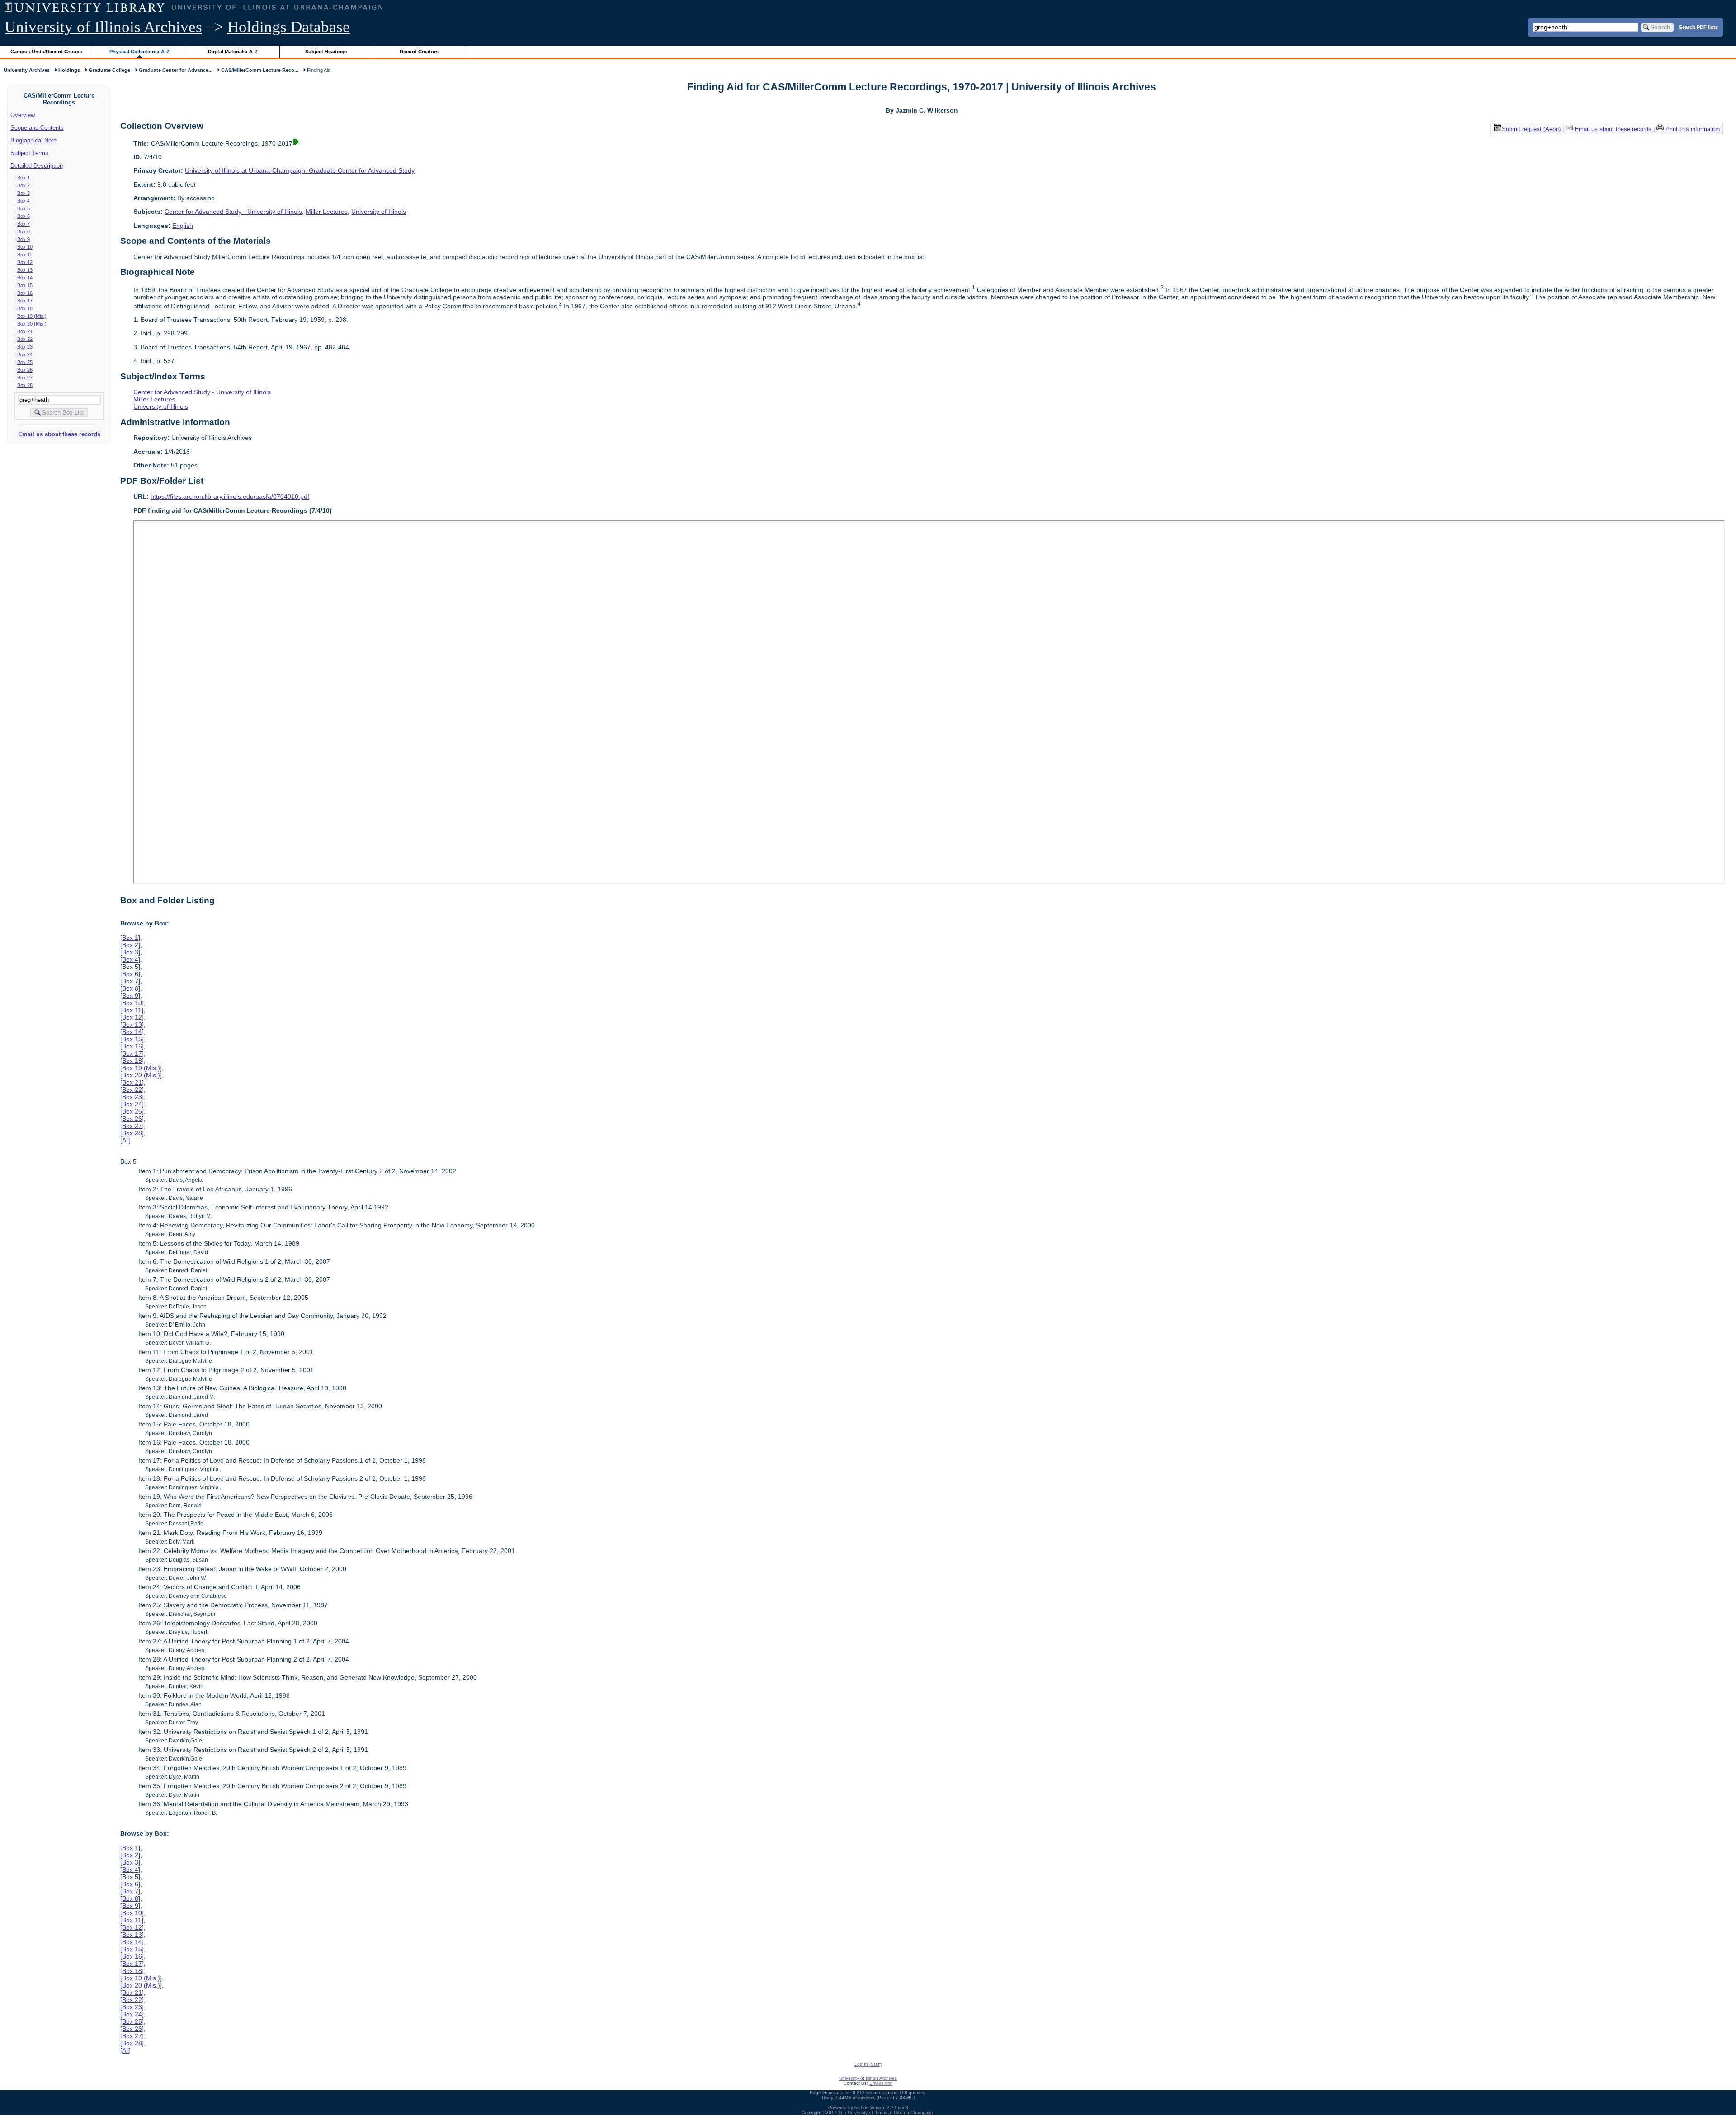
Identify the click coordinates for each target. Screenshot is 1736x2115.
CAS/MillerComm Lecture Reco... (260, 70)
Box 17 (25, 301)
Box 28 (25, 385)
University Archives (27, 70)
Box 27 (25, 378)
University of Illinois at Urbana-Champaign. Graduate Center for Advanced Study (300, 170)
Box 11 (25, 255)
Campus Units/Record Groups (46, 52)
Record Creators (419, 52)
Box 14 (25, 278)
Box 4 (24, 201)
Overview (23, 115)
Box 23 (25, 347)
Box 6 (24, 216)
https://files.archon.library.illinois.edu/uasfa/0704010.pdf (230, 496)
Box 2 (24, 185)
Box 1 (24, 178)
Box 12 (25, 262)
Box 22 (25, 339)
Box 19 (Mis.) (32, 316)
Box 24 (25, 354)
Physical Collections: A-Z (139, 52)
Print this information (1692, 129)
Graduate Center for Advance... (176, 70)
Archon (861, 2108)
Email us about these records (59, 434)
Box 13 (25, 270)
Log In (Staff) (868, 2064)
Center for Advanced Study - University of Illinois (233, 212)
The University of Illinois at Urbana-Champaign (886, 2113)
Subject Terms (29, 153)
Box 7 (24, 224)
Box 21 (25, 331)
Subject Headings (326, 52)
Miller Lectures (327, 212)
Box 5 (24, 208)
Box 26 (25, 370)
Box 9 (24, 239)
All (125, 1140)
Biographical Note (33, 140)
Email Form (881, 2083)
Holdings (69, 70)
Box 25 (25, 362)
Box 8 (24, 231)
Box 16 (25, 293)
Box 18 (25, 308)
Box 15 (25, 285)
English (183, 226)
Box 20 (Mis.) (32, 324)
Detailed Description (37, 166)
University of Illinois (379, 212)
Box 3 (24, 193)
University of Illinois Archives (103, 27)
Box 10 (25, 247)
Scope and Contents (37, 128)
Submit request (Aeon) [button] (1531, 129)
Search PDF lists (1698, 27)
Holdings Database (289, 27)
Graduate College (109, 70)
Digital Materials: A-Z (233, 52)
